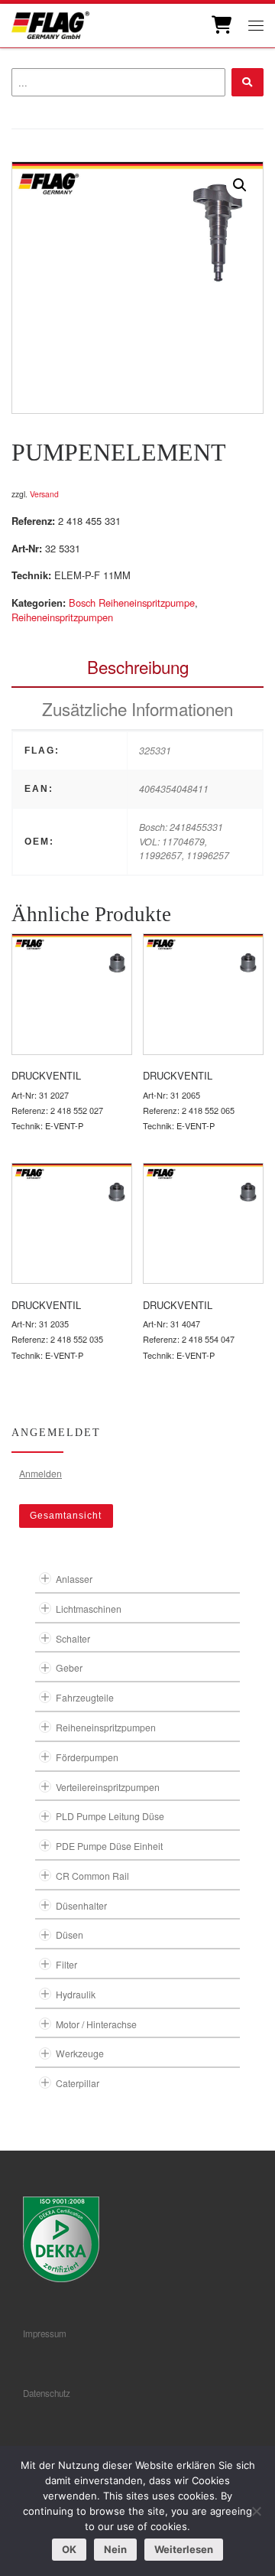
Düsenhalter (81, 1905)
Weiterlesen (184, 2549)
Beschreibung (138, 666)
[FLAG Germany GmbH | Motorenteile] (50, 23)
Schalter (73, 1638)
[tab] (137, 667)
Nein (115, 2549)
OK (69, 2549)
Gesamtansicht (66, 1516)
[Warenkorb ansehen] (220, 25)
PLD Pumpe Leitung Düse (110, 1816)
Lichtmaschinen (89, 1609)
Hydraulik (76, 1994)
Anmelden (40, 1473)
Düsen (70, 1934)
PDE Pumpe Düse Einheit (109, 1846)
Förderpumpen (87, 1757)
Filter (66, 1964)
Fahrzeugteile (85, 1697)
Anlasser (74, 1579)
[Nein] (256, 2511)
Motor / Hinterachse (96, 2024)
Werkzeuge (80, 2053)
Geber (69, 1667)
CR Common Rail (92, 1876)
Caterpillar (78, 2083)
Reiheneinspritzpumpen (62, 617)
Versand (44, 494)
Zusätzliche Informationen (137, 708)
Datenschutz (47, 2393)
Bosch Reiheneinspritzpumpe (132, 602)
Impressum (45, 2333)
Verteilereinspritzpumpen (108, 1787)
